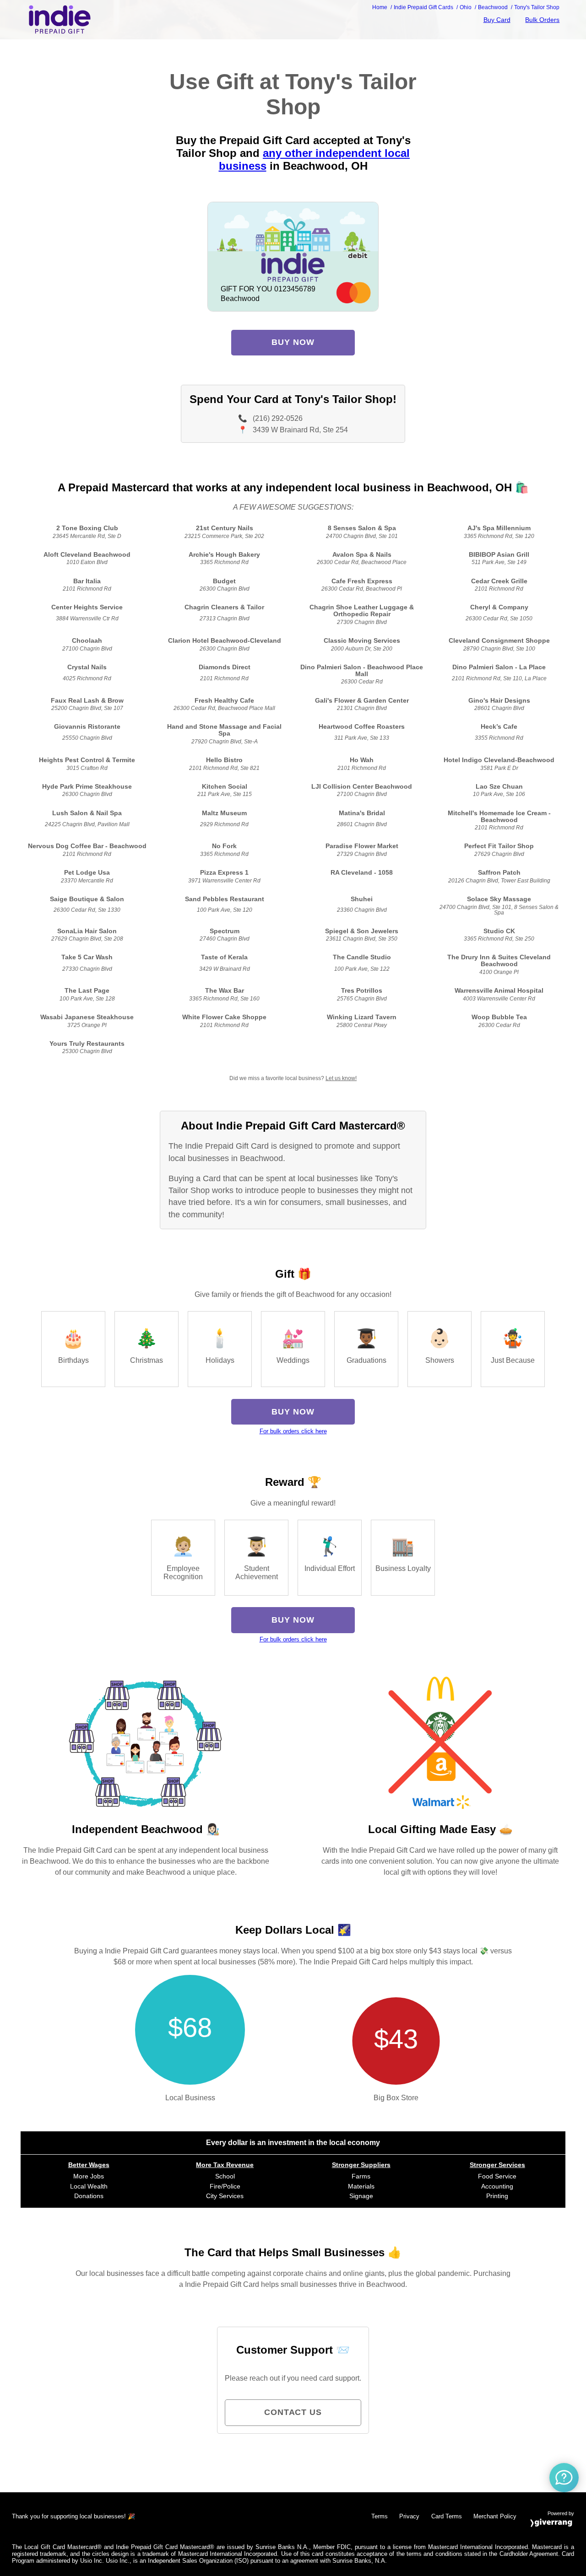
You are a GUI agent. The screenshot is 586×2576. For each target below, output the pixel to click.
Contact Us (293, 2412)
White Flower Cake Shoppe (224, 1017)
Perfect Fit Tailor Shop (499, 846)
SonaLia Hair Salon (87, 931)
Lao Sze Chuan (499, 787)
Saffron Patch (499, 873)
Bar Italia (87, 581)
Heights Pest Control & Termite (87, 760)
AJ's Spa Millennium (499, 528)
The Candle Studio (362, 957)
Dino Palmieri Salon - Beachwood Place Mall (362, 671)
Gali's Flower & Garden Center (362, 701)
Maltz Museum (224, 813)
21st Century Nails (225, 528)
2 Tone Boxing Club (87, 528)
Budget (224, 581)
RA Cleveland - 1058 (362, 873)
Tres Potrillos (362, 991)
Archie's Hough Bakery (224, 555)
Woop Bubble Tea (499, 1017)
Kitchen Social (225, 787)
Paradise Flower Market (362, 846)
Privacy (409, 2516)
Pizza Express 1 (224, 873)
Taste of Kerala (224, 957)
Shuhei (362, 899)
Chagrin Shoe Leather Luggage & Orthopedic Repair (362, 611)
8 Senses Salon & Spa (362, 528)
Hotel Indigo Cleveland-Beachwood (499, 760)
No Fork (224, 846)
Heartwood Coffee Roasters (362, 727)
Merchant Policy (495, 2516)
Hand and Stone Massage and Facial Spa (224, 730)
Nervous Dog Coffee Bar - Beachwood (87, 846)
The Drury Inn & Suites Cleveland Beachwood (499, 961)
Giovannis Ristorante (87, 727)
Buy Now (293, 342)
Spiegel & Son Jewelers (362, 931)
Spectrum (225, 931)
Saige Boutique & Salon (87, 899)
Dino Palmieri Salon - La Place (499, 667)
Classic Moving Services (362, 641)
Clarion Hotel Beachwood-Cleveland (225, 641)
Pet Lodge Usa (87, 873)
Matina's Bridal (362, 813)
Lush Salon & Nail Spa (87, 813)
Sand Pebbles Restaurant (225, 899)
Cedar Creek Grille (499, 581)
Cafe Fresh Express (362, 581)
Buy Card (497, 20)
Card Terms (447, 2516)
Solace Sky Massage (499, 899)
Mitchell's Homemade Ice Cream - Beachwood (499, 817)
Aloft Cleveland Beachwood (87, 555)
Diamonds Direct (225, 667)
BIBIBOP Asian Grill (499, 555)
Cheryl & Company (499, 607)
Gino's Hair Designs (499, 701)
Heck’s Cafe (499, 727)
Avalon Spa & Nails (362, 555)
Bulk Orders (542, 20)
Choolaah (87, 641)
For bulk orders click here (293, 1431)
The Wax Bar (225, 991)
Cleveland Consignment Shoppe (499, 641)
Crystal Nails (87, 667)
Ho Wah (362, 760)
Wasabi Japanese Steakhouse (87, 1017)
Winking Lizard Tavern (362, 1017)
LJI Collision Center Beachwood (362, 787)
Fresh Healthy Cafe (224, 701)
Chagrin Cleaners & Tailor (224, 607)
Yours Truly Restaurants (87, 1044)
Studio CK (499, 931)
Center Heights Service (87, 607)
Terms (380, 2516)
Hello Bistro (224, 760)
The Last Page (87, 991)
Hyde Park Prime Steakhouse (87, 787)
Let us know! (341, 1078)
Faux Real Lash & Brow (87, 701)
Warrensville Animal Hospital (499, 991)
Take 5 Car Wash (87, 957)
